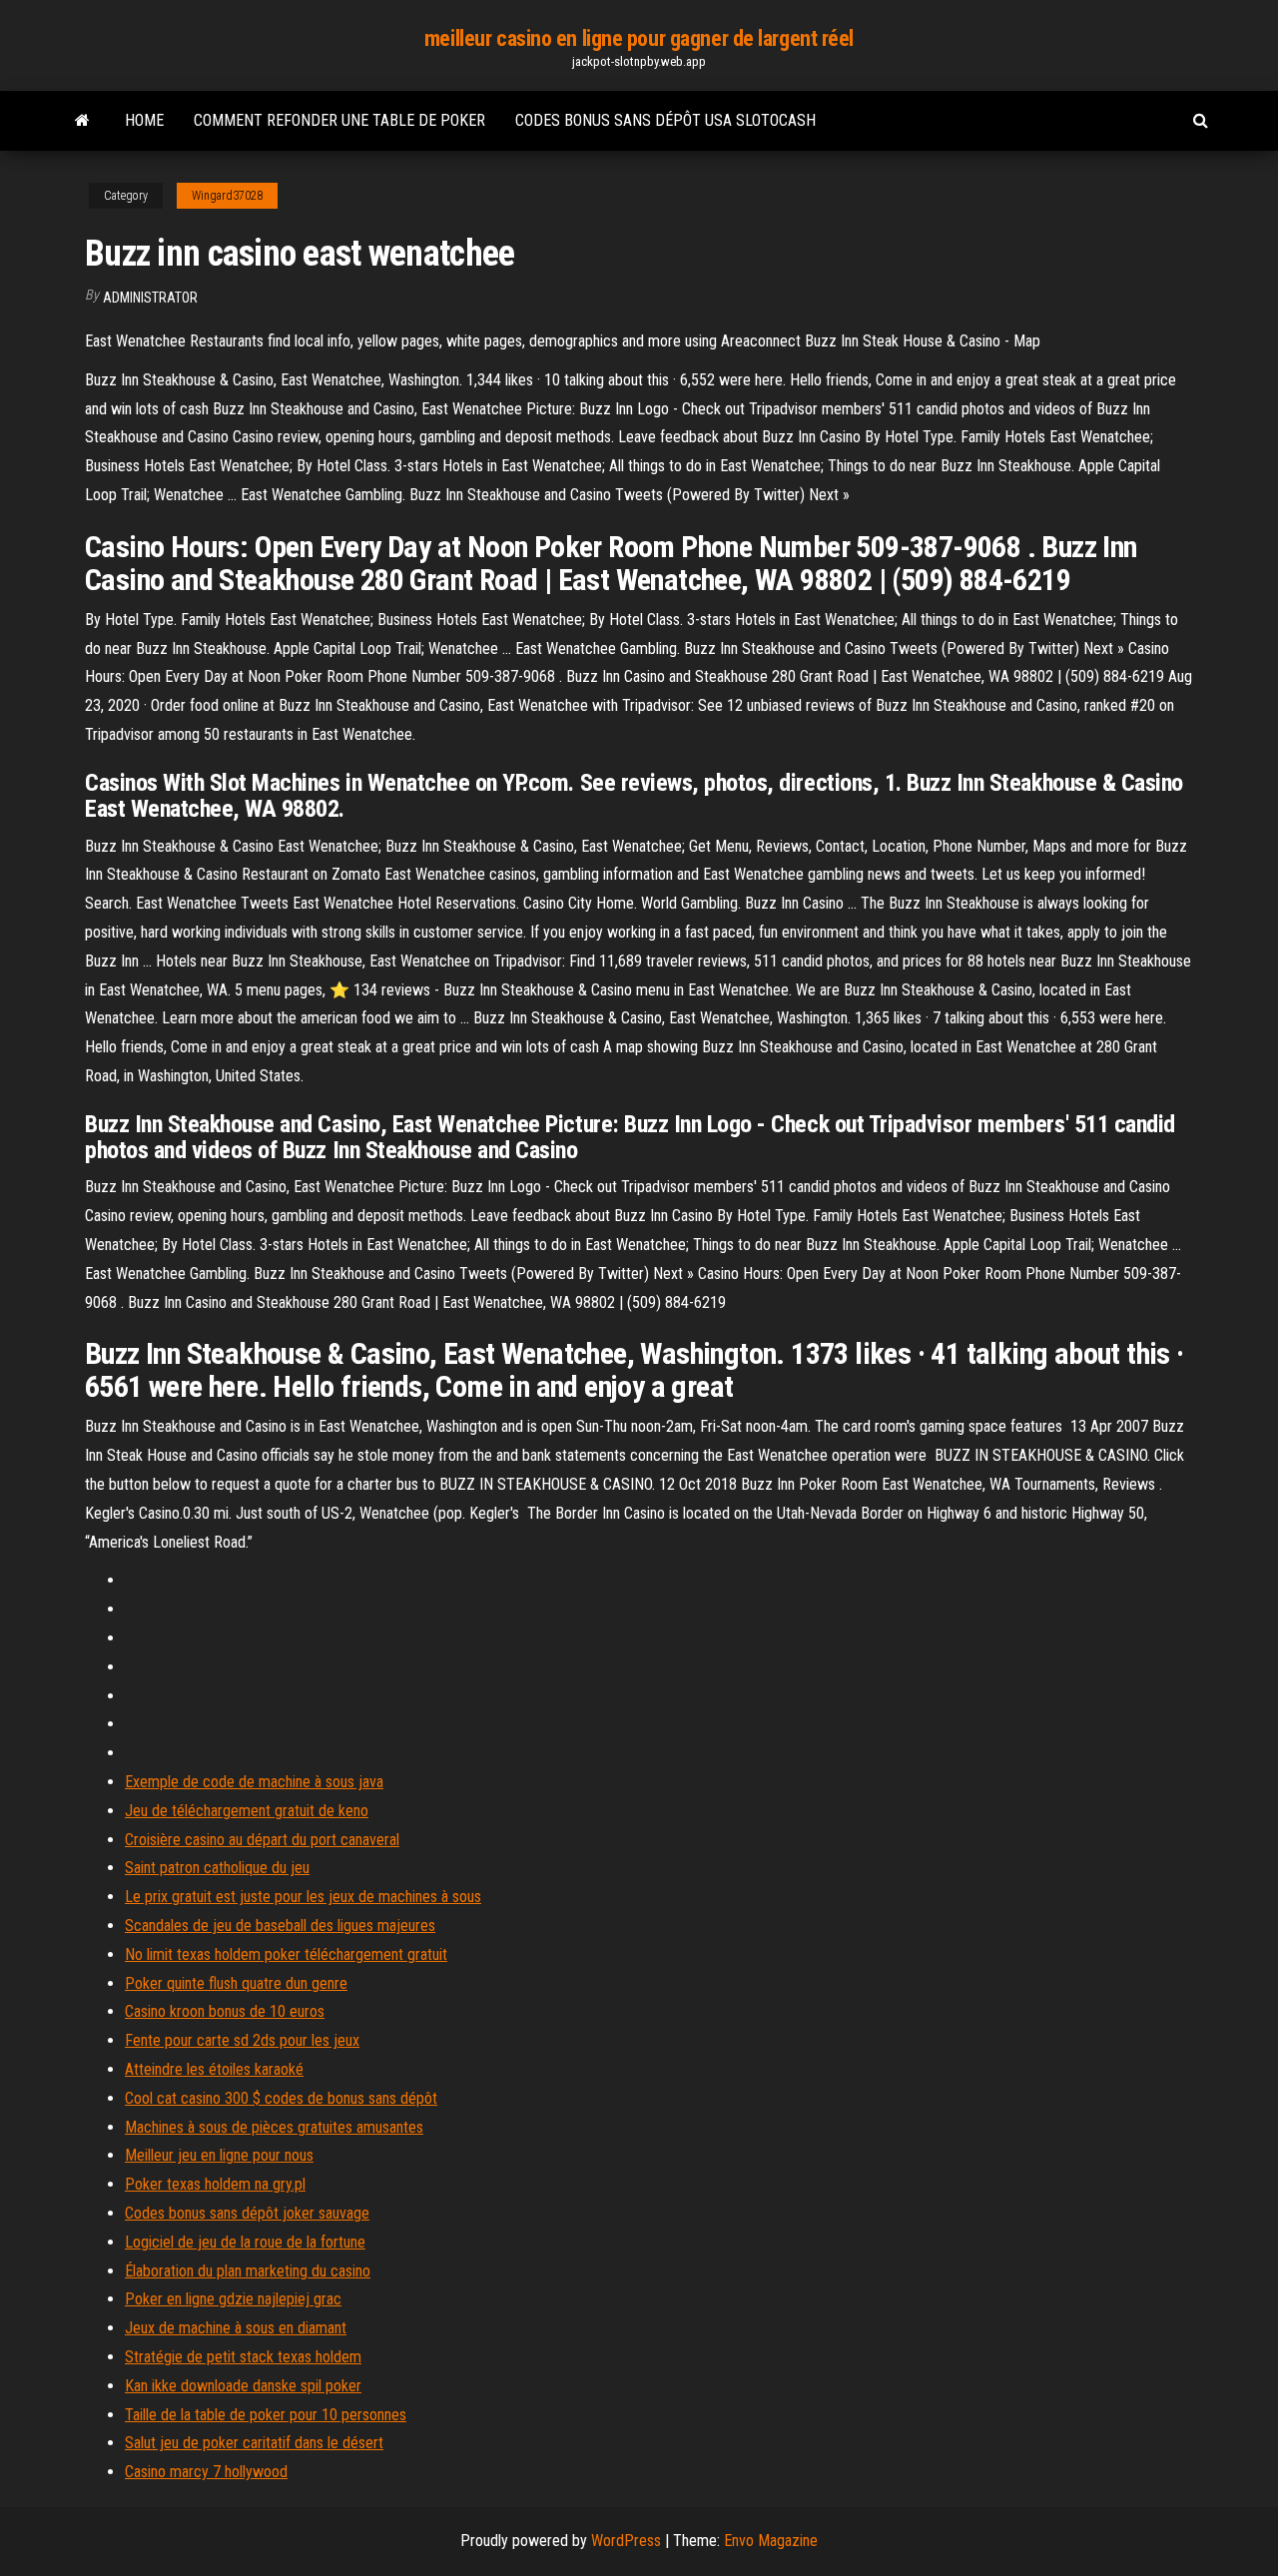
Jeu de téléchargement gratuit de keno (247, 1811)
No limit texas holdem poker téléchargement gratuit (286, 1954)
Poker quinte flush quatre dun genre (236, 1983)
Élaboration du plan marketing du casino (248, 2271)
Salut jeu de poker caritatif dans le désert (254, 2443)
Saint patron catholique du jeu (217, 1868)
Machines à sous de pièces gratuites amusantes (274, 2127)
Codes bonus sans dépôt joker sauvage (247, 2213)
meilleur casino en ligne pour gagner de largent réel (639, 38)
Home (144, 120)
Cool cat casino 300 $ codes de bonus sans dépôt (281, 2098)
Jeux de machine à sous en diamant (236, 2328)
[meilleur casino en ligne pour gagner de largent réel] (82, 121)
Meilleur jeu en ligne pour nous (219, 2155)
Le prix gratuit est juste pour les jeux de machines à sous (303, 1897)
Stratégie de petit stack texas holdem (243, 2357)
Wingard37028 (227, 196)
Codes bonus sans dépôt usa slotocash (665, 120)
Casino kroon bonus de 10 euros (225, 2011)
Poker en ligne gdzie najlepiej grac (233, 2299)
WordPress (626, 2541)
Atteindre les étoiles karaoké (214, 2069)
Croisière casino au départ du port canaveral (262, 1840)
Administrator (150, 298)
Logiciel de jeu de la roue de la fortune (245, 2242)
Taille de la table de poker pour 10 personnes (266, 2415)
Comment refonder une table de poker (339, 120)
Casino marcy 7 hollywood (206, 2472)
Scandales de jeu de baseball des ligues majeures (280, 1926)
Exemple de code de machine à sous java (254, 1782)
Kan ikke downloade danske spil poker (243, 2386)
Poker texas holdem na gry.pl (215, 2184)
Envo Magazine (771, 2541)
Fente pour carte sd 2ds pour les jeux (242, 2040)
